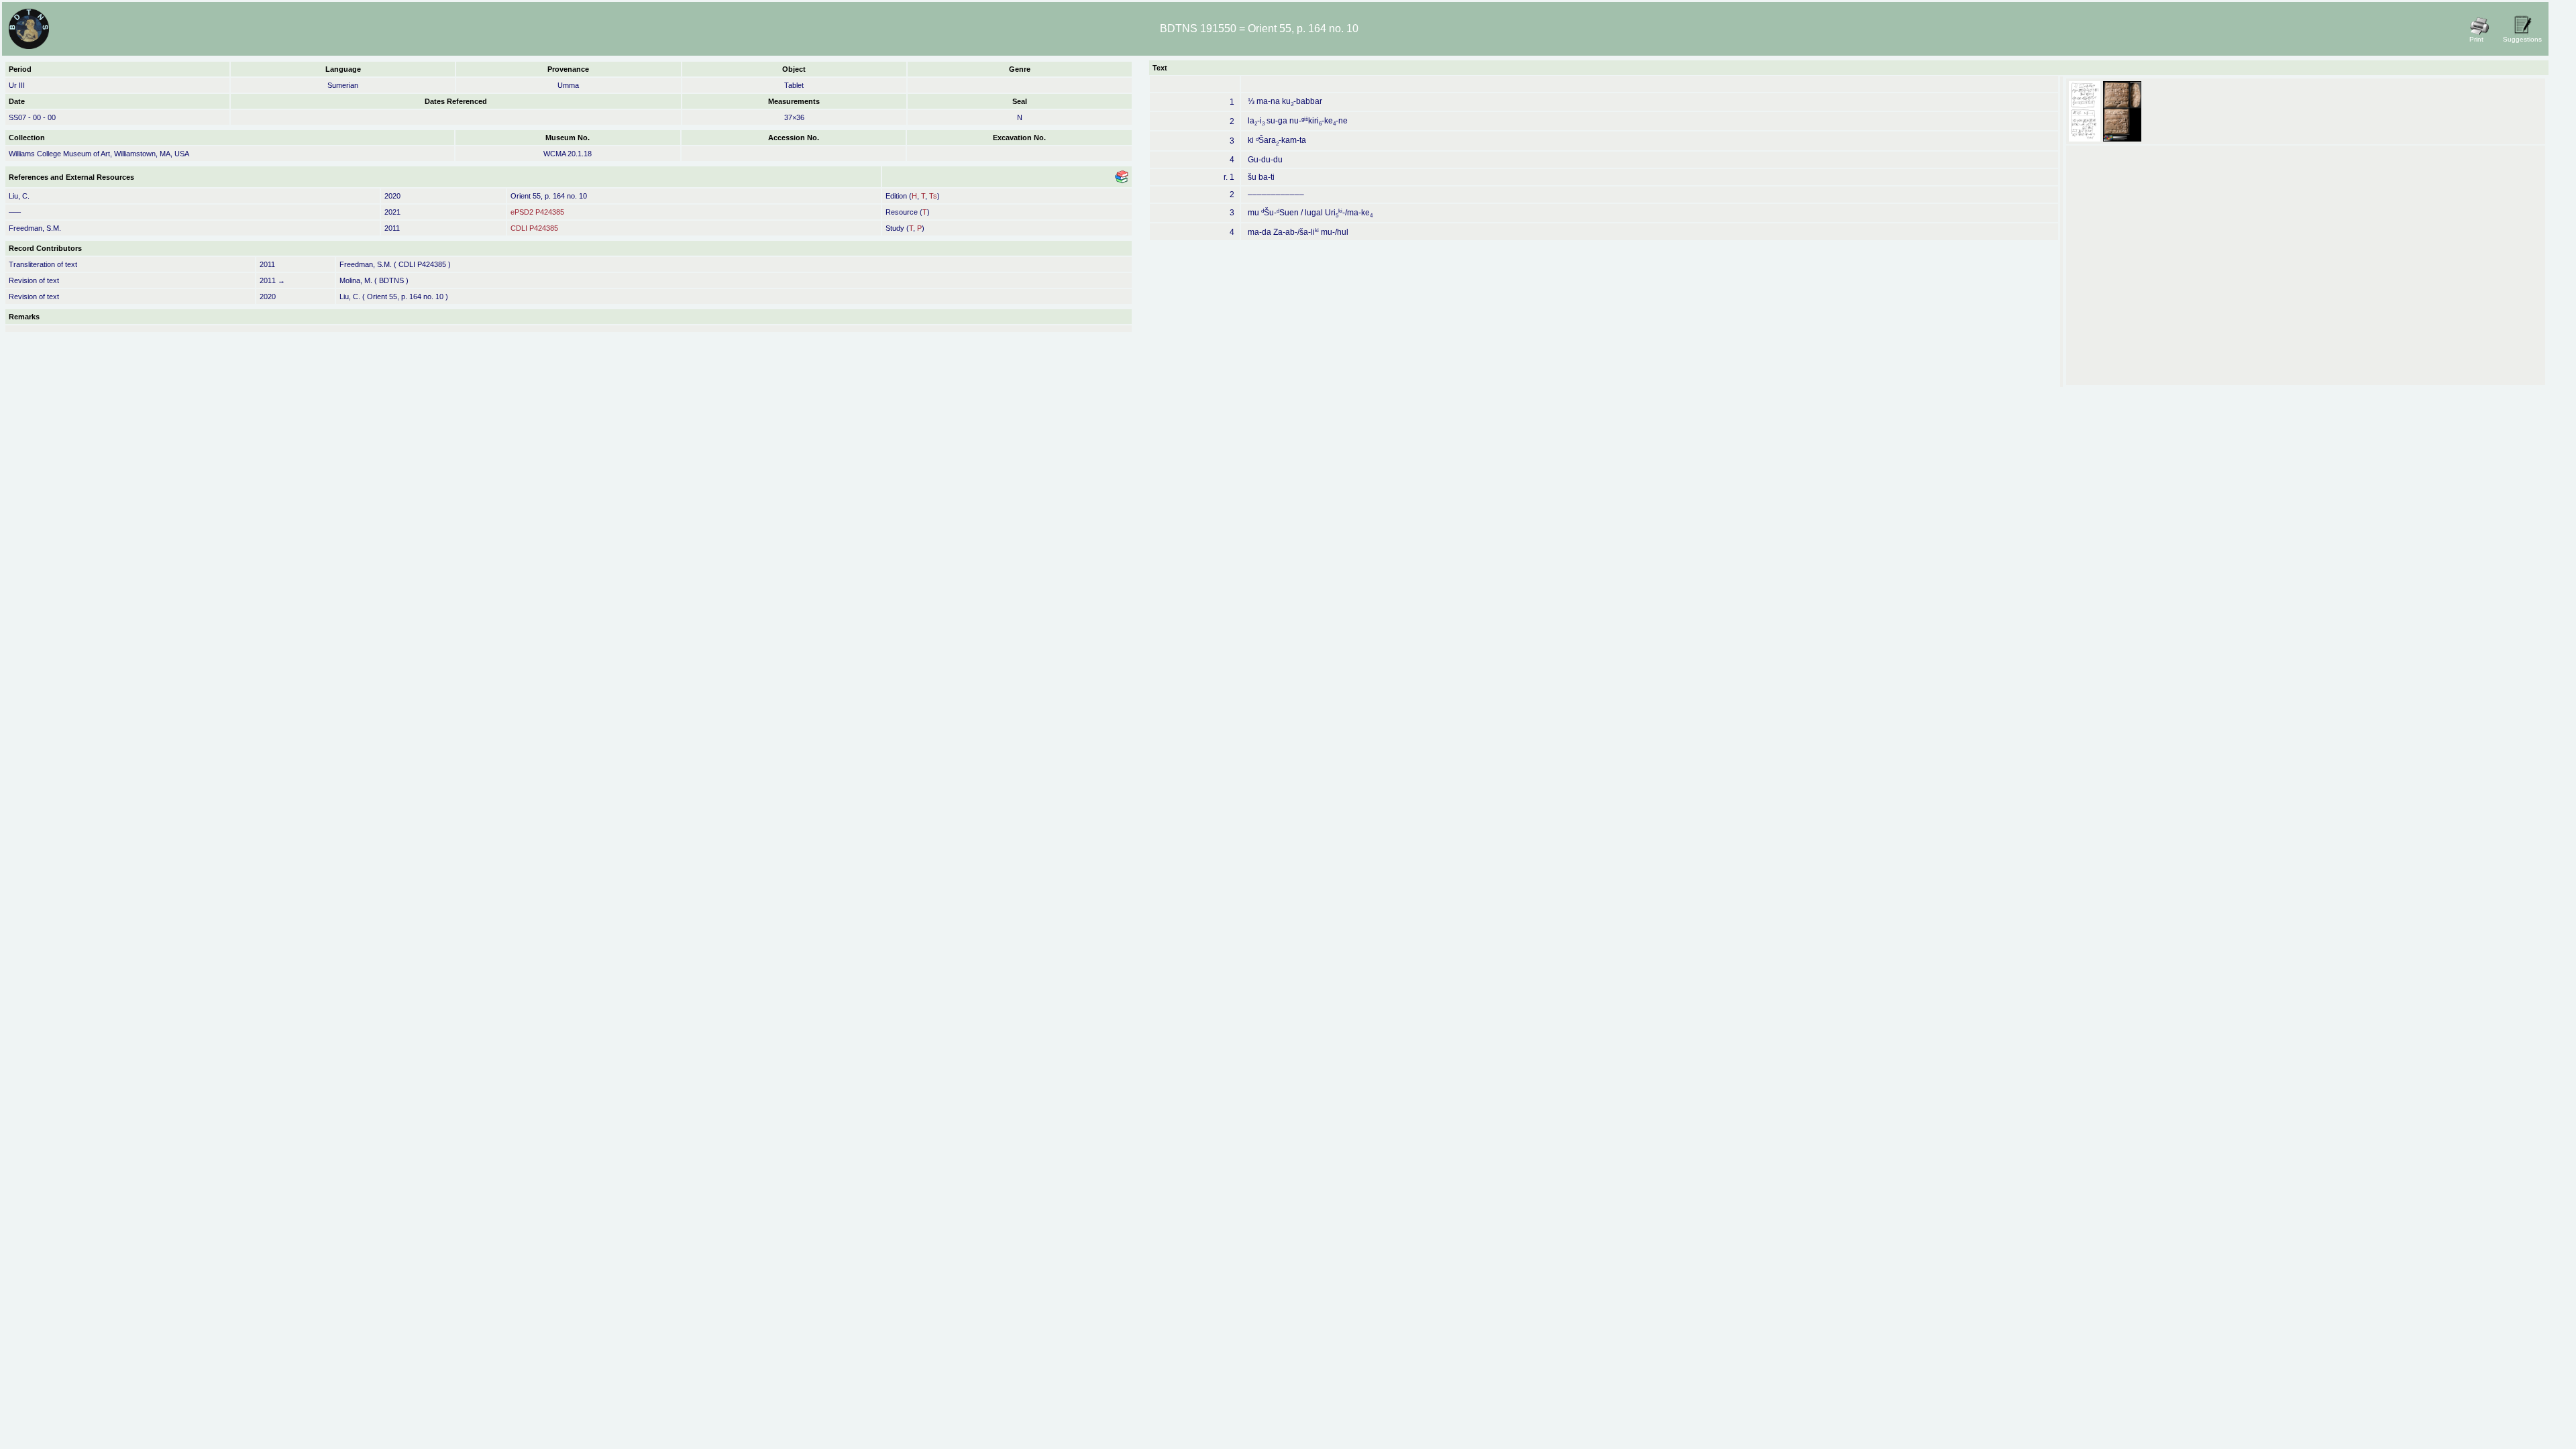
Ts (933, 196)
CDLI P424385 (534, 228)
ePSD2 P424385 (537, 212)
